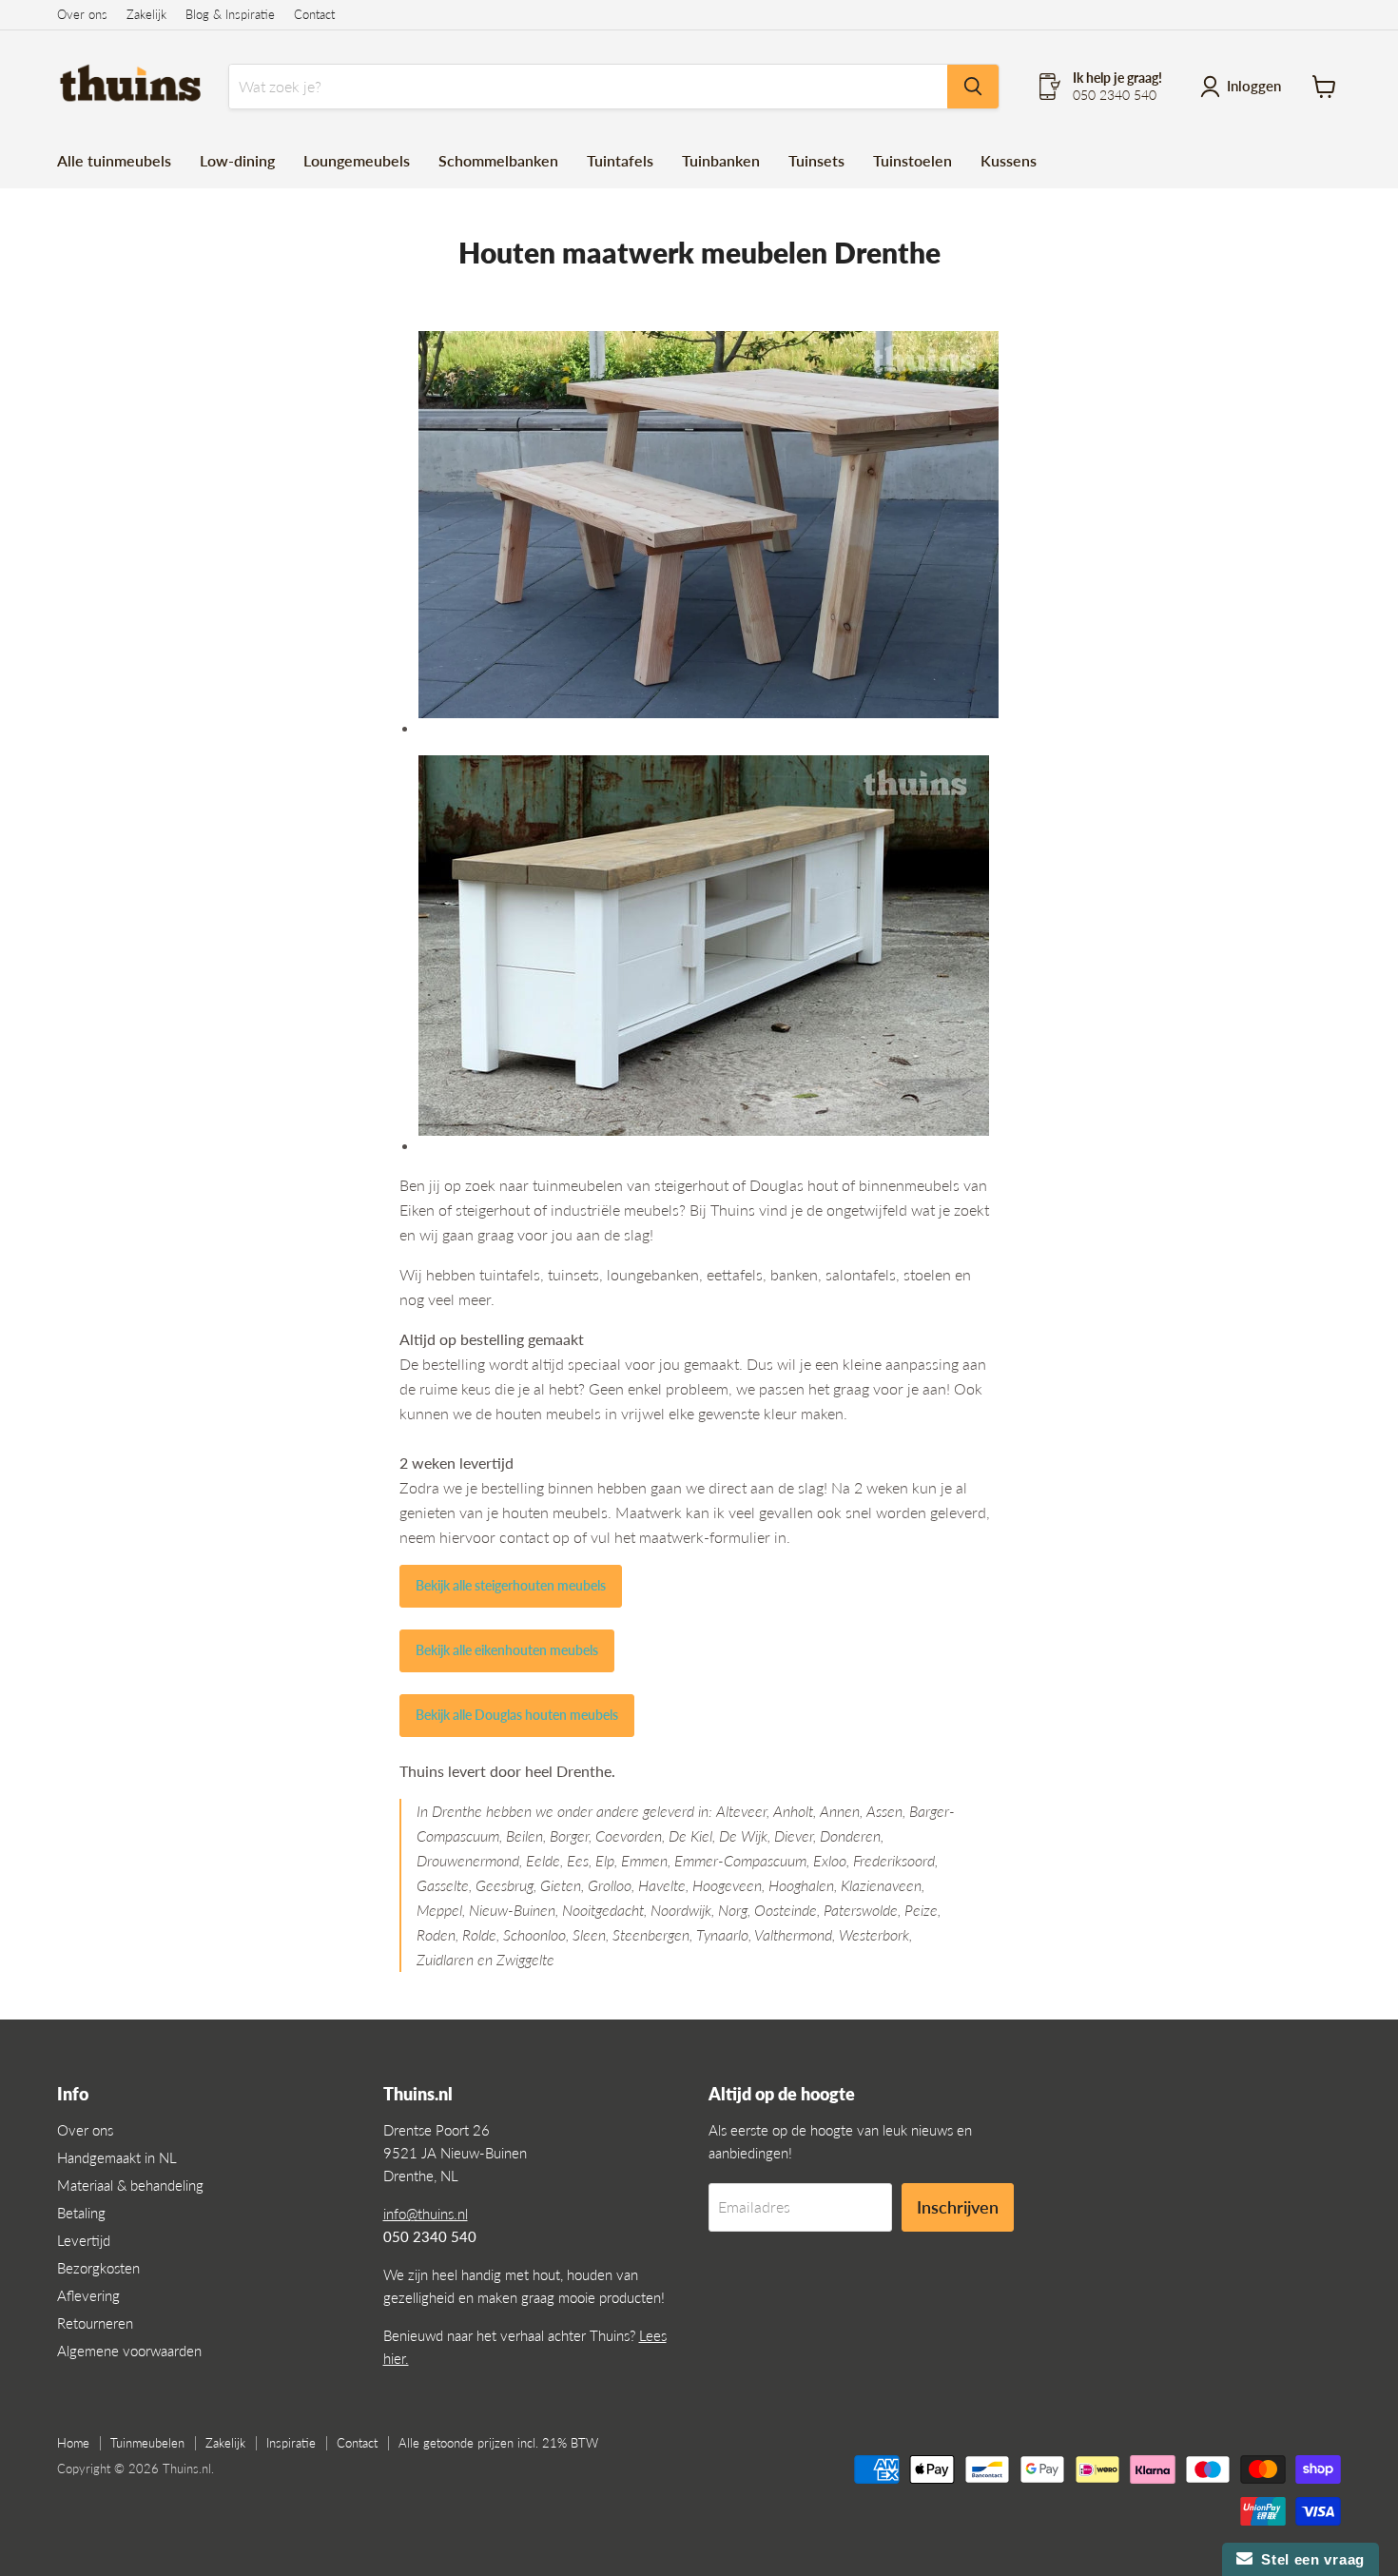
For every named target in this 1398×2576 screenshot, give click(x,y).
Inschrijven (958, 2207)
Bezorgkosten (98, 2268)
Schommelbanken (498, 160)
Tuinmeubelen (147, 2443)
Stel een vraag (1309, 2559)
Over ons (82, 15)
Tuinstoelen (913, 160)
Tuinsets (816, 160)
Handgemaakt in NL (117, 2157)
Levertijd (84, 2240)
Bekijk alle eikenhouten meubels (507, 1650)
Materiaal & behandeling (130, 2185)
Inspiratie (291, 2443)
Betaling (81, 2213)
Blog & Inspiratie (230, 15)
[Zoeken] (973, 87)
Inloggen (1254, 86)
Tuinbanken (721, 160)
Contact (314, 15)
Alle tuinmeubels (114, 160)
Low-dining (237, 160)
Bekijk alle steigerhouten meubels (511, 1585)
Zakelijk (146, 15)
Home (73, 2443)
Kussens (1009, 160)
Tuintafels (620, 160)
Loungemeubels (357, 160)
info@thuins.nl (426, 2214)
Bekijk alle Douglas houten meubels (517, 1715)
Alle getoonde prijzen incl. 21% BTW (498, 2443)
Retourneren (95, 2323)
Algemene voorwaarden (129, 2351)
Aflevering (88, 2295)
